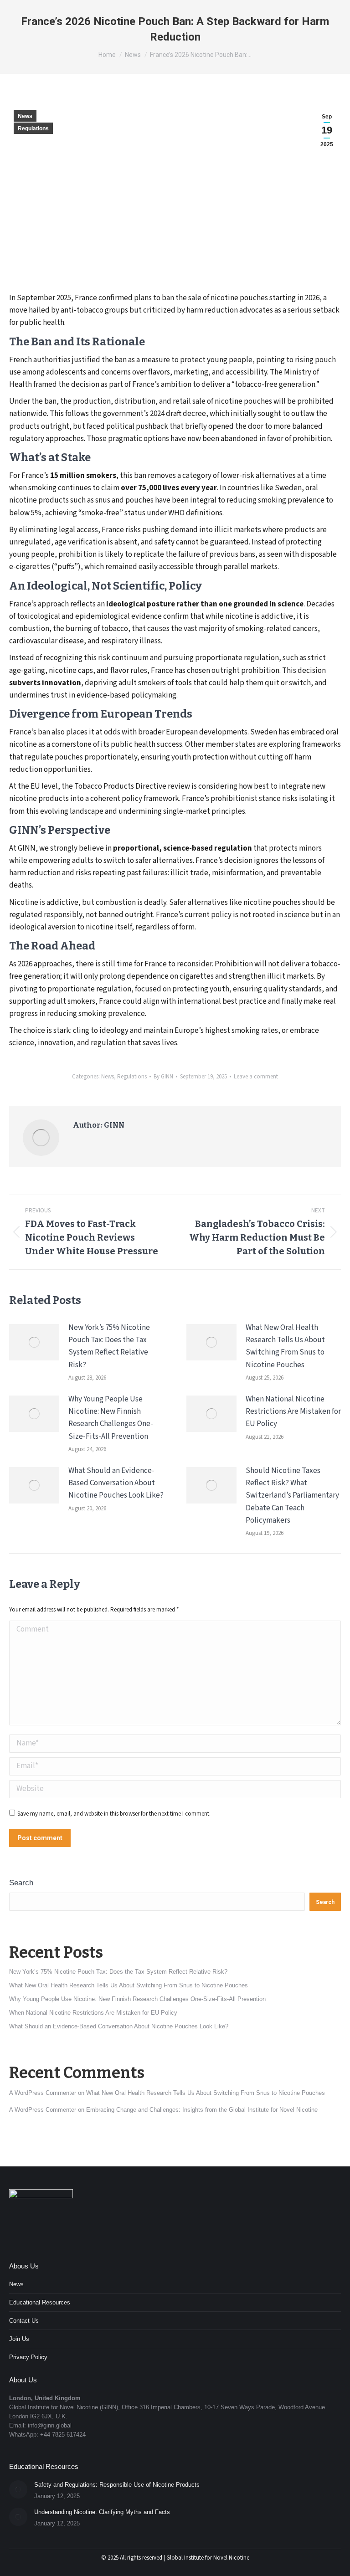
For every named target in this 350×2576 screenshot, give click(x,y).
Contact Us (24, 2321)
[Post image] (34, 1342)
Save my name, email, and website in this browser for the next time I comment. (114, 1814)
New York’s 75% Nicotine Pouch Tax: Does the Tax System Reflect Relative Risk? (109, 1346)
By (163, 1077)
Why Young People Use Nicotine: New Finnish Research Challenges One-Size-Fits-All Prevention (111, 1418)
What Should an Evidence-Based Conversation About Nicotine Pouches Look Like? (116, 1483)
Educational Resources (40, 2302)
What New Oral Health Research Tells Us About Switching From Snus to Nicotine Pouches (285, 1346)
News (25, 116)
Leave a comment (256, 1077)
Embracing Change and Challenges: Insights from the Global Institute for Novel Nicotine (202, 2110)
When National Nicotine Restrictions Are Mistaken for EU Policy (293, 1411)
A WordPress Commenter (43, 2110)
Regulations (33, 128)
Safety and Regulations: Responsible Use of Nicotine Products (117, 2485)
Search (21, 1883)
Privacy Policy (28, 2357)
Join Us (19, 2339)
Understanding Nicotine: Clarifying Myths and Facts (102, 2512)
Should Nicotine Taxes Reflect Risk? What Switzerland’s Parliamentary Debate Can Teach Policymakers (292, 1496)
